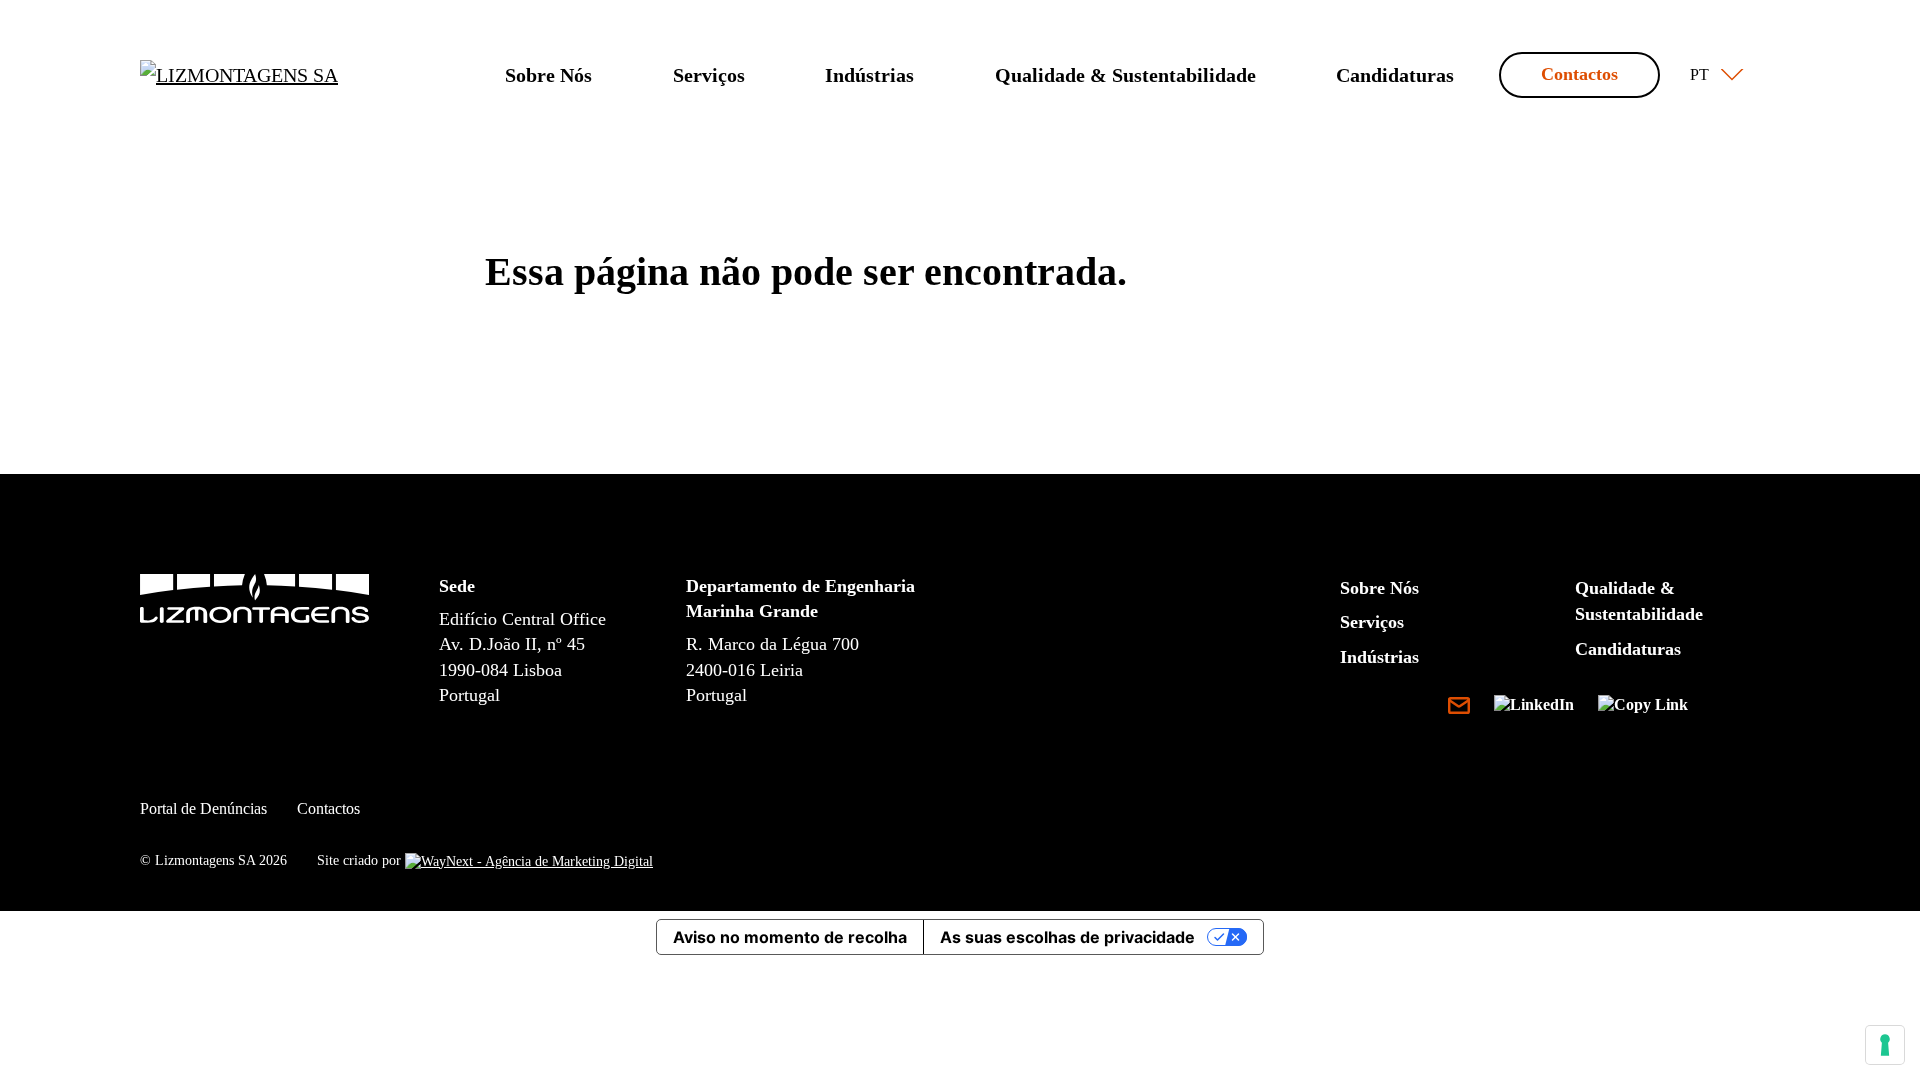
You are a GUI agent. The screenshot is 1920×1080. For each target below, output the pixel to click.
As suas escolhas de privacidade (1067, 937)
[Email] (1467, 708)
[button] (1712, 75)
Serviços (709, 75)
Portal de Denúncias (203, 808)
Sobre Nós (548, 75)
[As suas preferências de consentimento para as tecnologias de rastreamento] (1885, 1045)
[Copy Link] (1643, 708)
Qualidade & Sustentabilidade (1125, 75)
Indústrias (869, 75)
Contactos (1579, 74)
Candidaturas (1395, 75)
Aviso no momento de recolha (790, 937)
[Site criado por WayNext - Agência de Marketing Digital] (529, 860)
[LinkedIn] (1542, 708)
